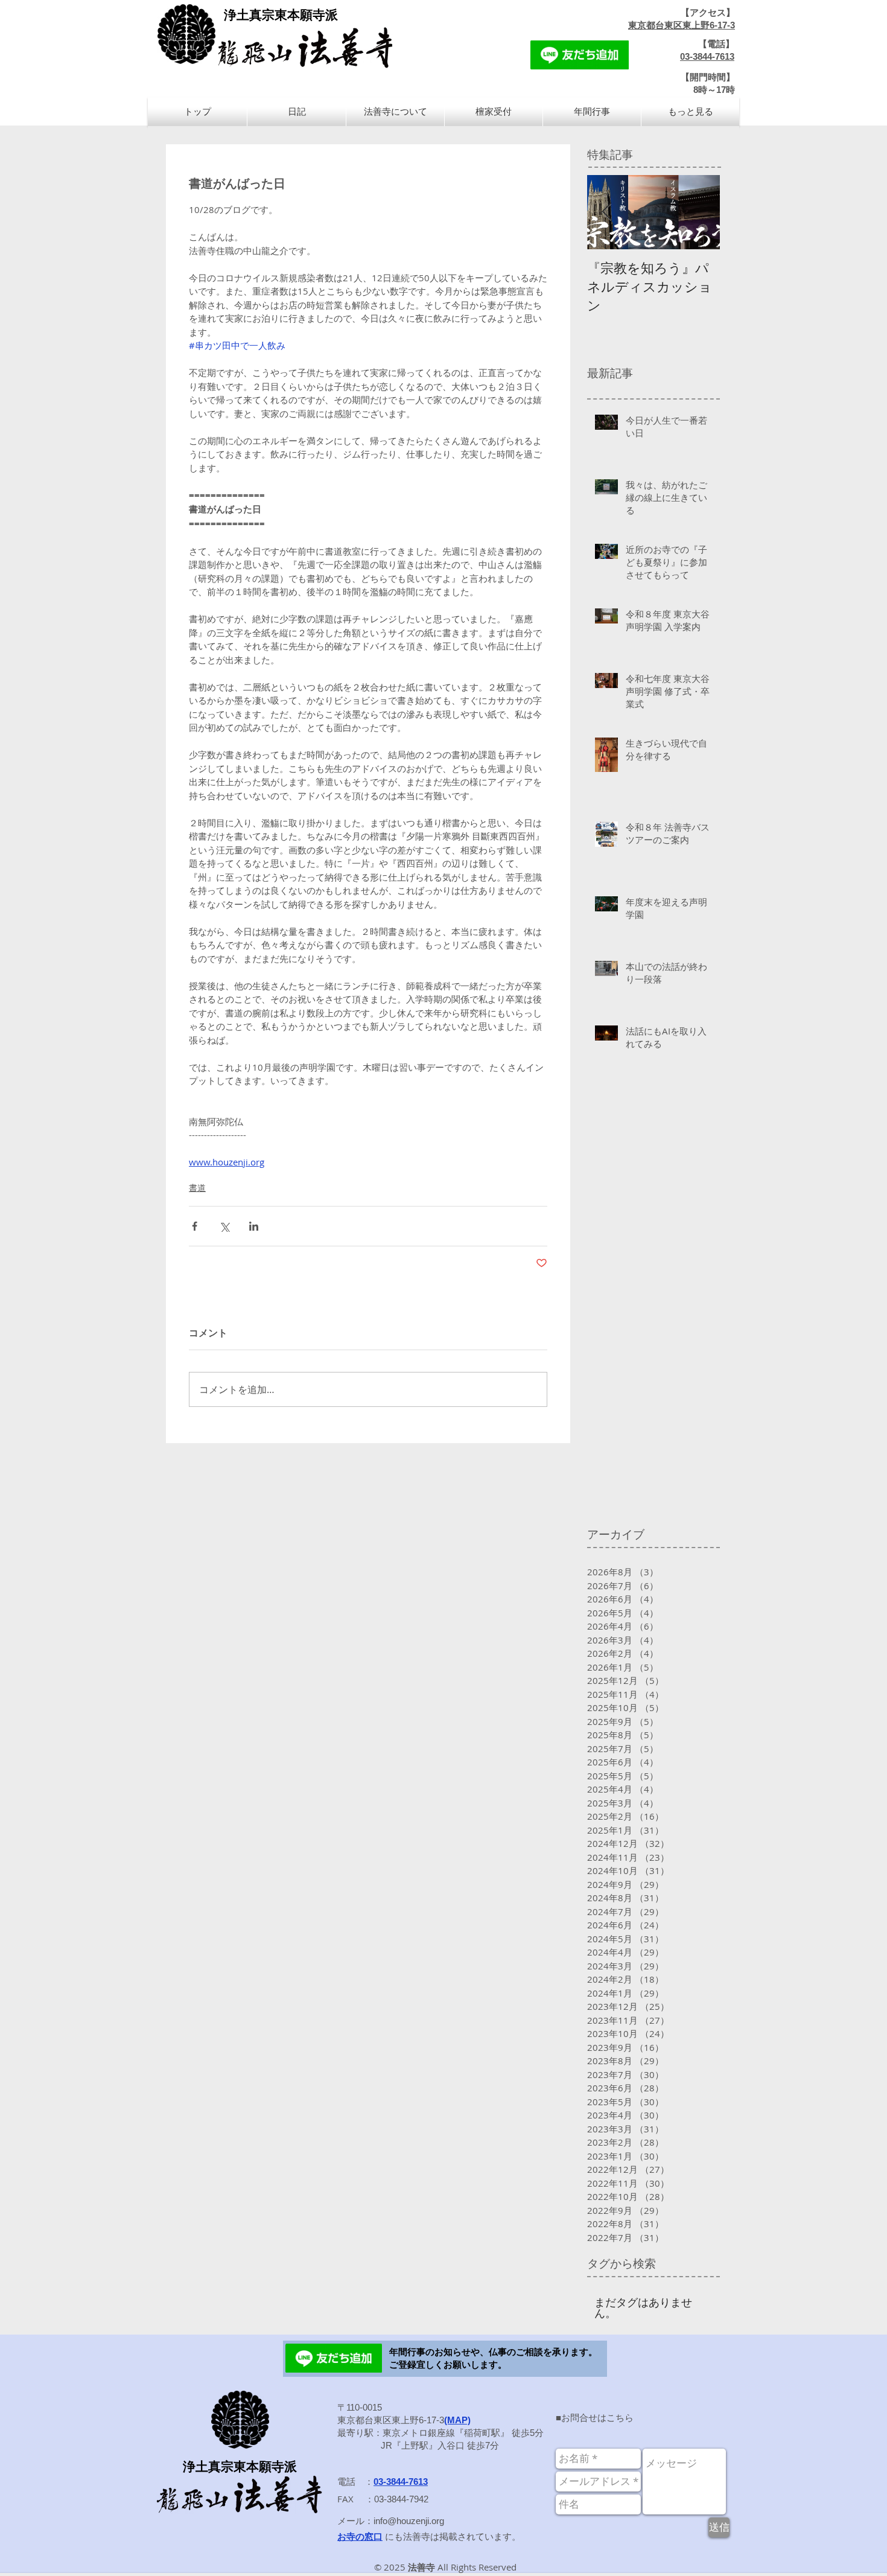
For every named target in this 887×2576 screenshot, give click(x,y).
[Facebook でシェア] (195, 1226)
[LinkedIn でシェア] (254, 1226)
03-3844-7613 (707, 56)
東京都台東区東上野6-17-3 (682, 25)
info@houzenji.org (409, 2521)
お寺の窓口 (360, 2536)
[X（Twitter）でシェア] (224, 1226)
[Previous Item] (606, 212)
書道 (197, 1188)
